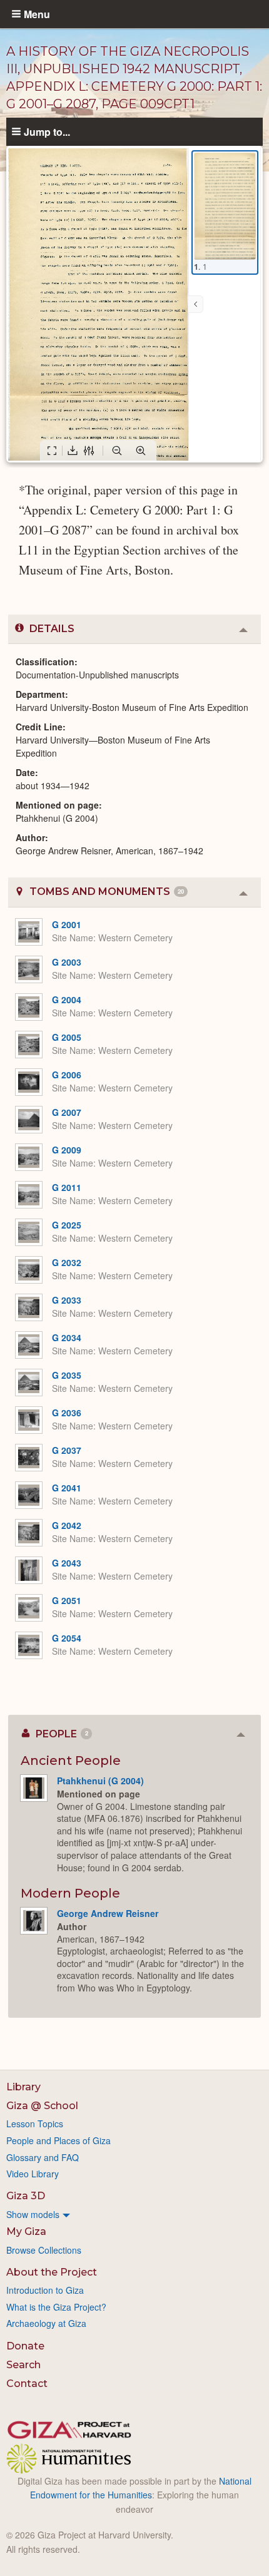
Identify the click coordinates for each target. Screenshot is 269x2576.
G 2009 (67, 1150)
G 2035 (67, 1375)
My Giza (26, 2231)
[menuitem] (134, 2214)
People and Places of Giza (58, 2140)
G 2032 (67, 1262)
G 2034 (67, 1337)
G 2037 (67, 1450)
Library (23, 2087)
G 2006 (67, 1075)
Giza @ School (42, 2106)
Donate (25, 2346)
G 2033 (67, 1300)
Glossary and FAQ (43, 2157)
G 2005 (67, 1037)
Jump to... (47, 131)
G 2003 (67, 962)
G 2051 (67, 1600)
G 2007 (67, 1112)
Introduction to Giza (45, 2290)
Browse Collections (44, 2250)
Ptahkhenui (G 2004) (100, 1781)
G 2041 (67, 1488)
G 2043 (67, 1563)
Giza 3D (26, 2196)
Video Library (33, 2174)
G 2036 (67, 1413)
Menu (37, 14)
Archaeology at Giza (46, 2323)
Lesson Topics (35, 2124)
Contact (27, 2384)
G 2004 (67, 999)
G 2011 (67, 1187)
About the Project (52, 2272)
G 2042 (67, 1525)
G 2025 (67, 1225)
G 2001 (67, 924)
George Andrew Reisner (108, 1913)
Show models (33, 2214)
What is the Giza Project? (56, 2307)
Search (23, 2365)
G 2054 (67, 1638)
